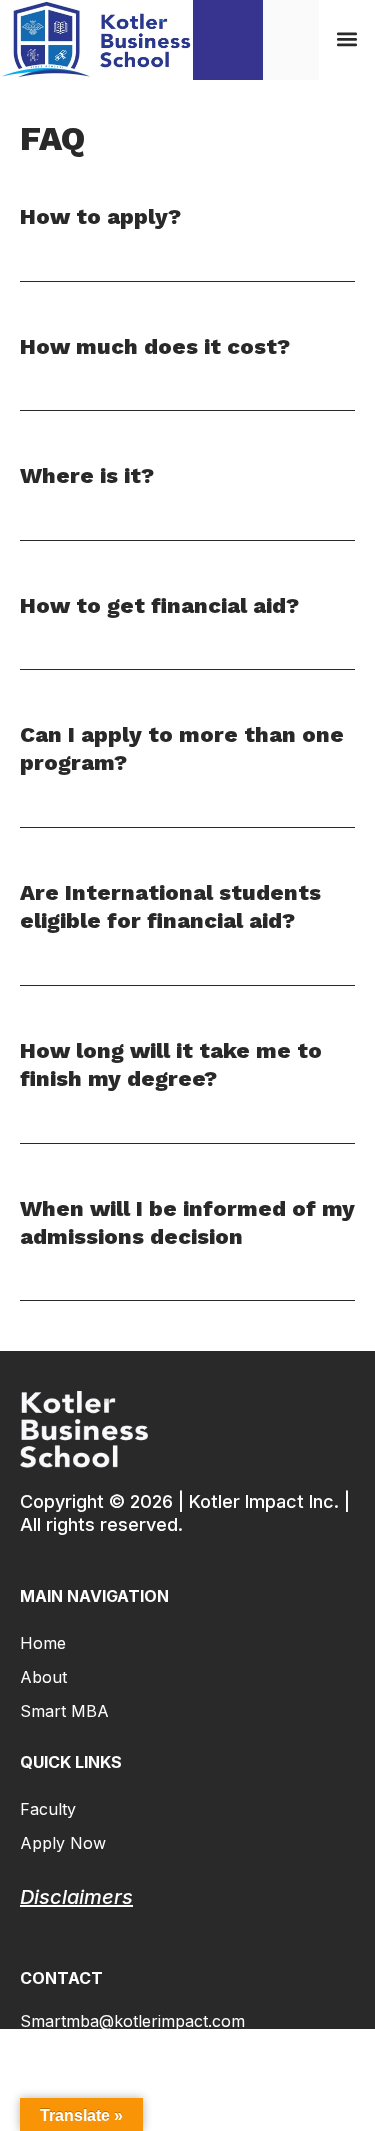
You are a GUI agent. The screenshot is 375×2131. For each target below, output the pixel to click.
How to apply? (100, 216)
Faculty (48, 1809)
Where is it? (87, 475)
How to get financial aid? (159, 605)
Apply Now (63, 1843)
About (43, 1677)
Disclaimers (76, 1897)
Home (43, 1643)
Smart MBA (64, 1711)
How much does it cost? (155, 346)
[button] (346, 39)
